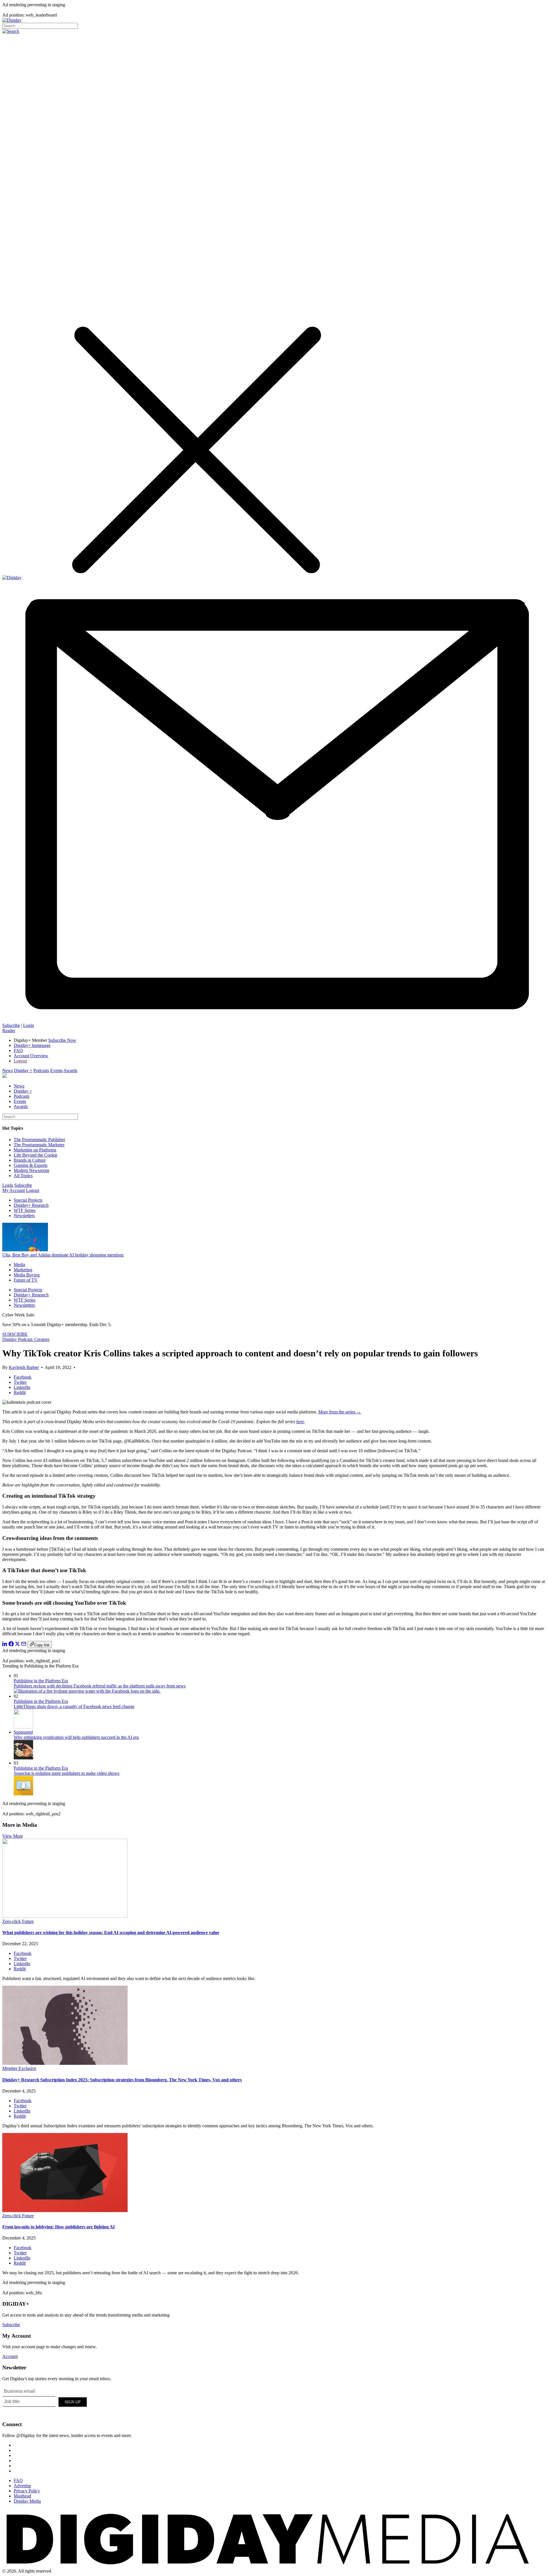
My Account (14, 1190)
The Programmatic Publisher (39, 1140)
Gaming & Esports (31, 1165)
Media (19, 1265)
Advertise (22, 2486)
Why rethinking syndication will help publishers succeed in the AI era (76, 1737)
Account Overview (31, 1056)
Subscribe (11, 1025)
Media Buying (27, 1275)
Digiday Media (27, 2501)
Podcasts (41, 1071)
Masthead (22, 2496)
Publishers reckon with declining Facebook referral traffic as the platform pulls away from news (100, 1686)
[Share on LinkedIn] (5, 1645)
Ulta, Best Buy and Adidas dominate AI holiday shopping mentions (63, 1255)
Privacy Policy (27, 2491)
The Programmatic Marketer (39, 1145)
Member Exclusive (19, 2068)
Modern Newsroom (31, 1170)
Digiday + (23, 1071)
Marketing (23, 1270)
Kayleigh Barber (24, 1367)
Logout (20, 1061)
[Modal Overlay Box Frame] (45, 2401)
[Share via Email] (24, 1645)
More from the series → (340, 1412)
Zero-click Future (18, 1921)
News (8, 1071)
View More (13, 1836)
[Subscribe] (274, 1020)
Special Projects (28, 1200)
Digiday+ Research (31, 1205)
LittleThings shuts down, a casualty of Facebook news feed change (74, 1706)
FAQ (18, 1051)
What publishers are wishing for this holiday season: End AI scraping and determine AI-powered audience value (111, 1932)
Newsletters (24, 1216)
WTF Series (25, 1210)
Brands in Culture (30, 1160)
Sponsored (23, 1732)
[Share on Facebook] (11, 1645)
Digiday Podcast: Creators (26, 1339)
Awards (70, 1071)
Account (10, 2356)
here (300, 1422)
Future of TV (26, 1280)
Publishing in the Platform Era (41, 1681)
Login (29, 1025)
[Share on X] (17, 1645)
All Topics (23, 1176)
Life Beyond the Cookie (36, 1155)
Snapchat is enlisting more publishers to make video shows (67, 1773)
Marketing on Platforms (35, 1150)
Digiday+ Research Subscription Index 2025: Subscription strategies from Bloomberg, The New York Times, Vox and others (122, 2080)
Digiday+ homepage (32, 1045)
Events (56, 1071)
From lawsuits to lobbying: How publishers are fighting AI (59, 2227)
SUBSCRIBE (15, 1334)
